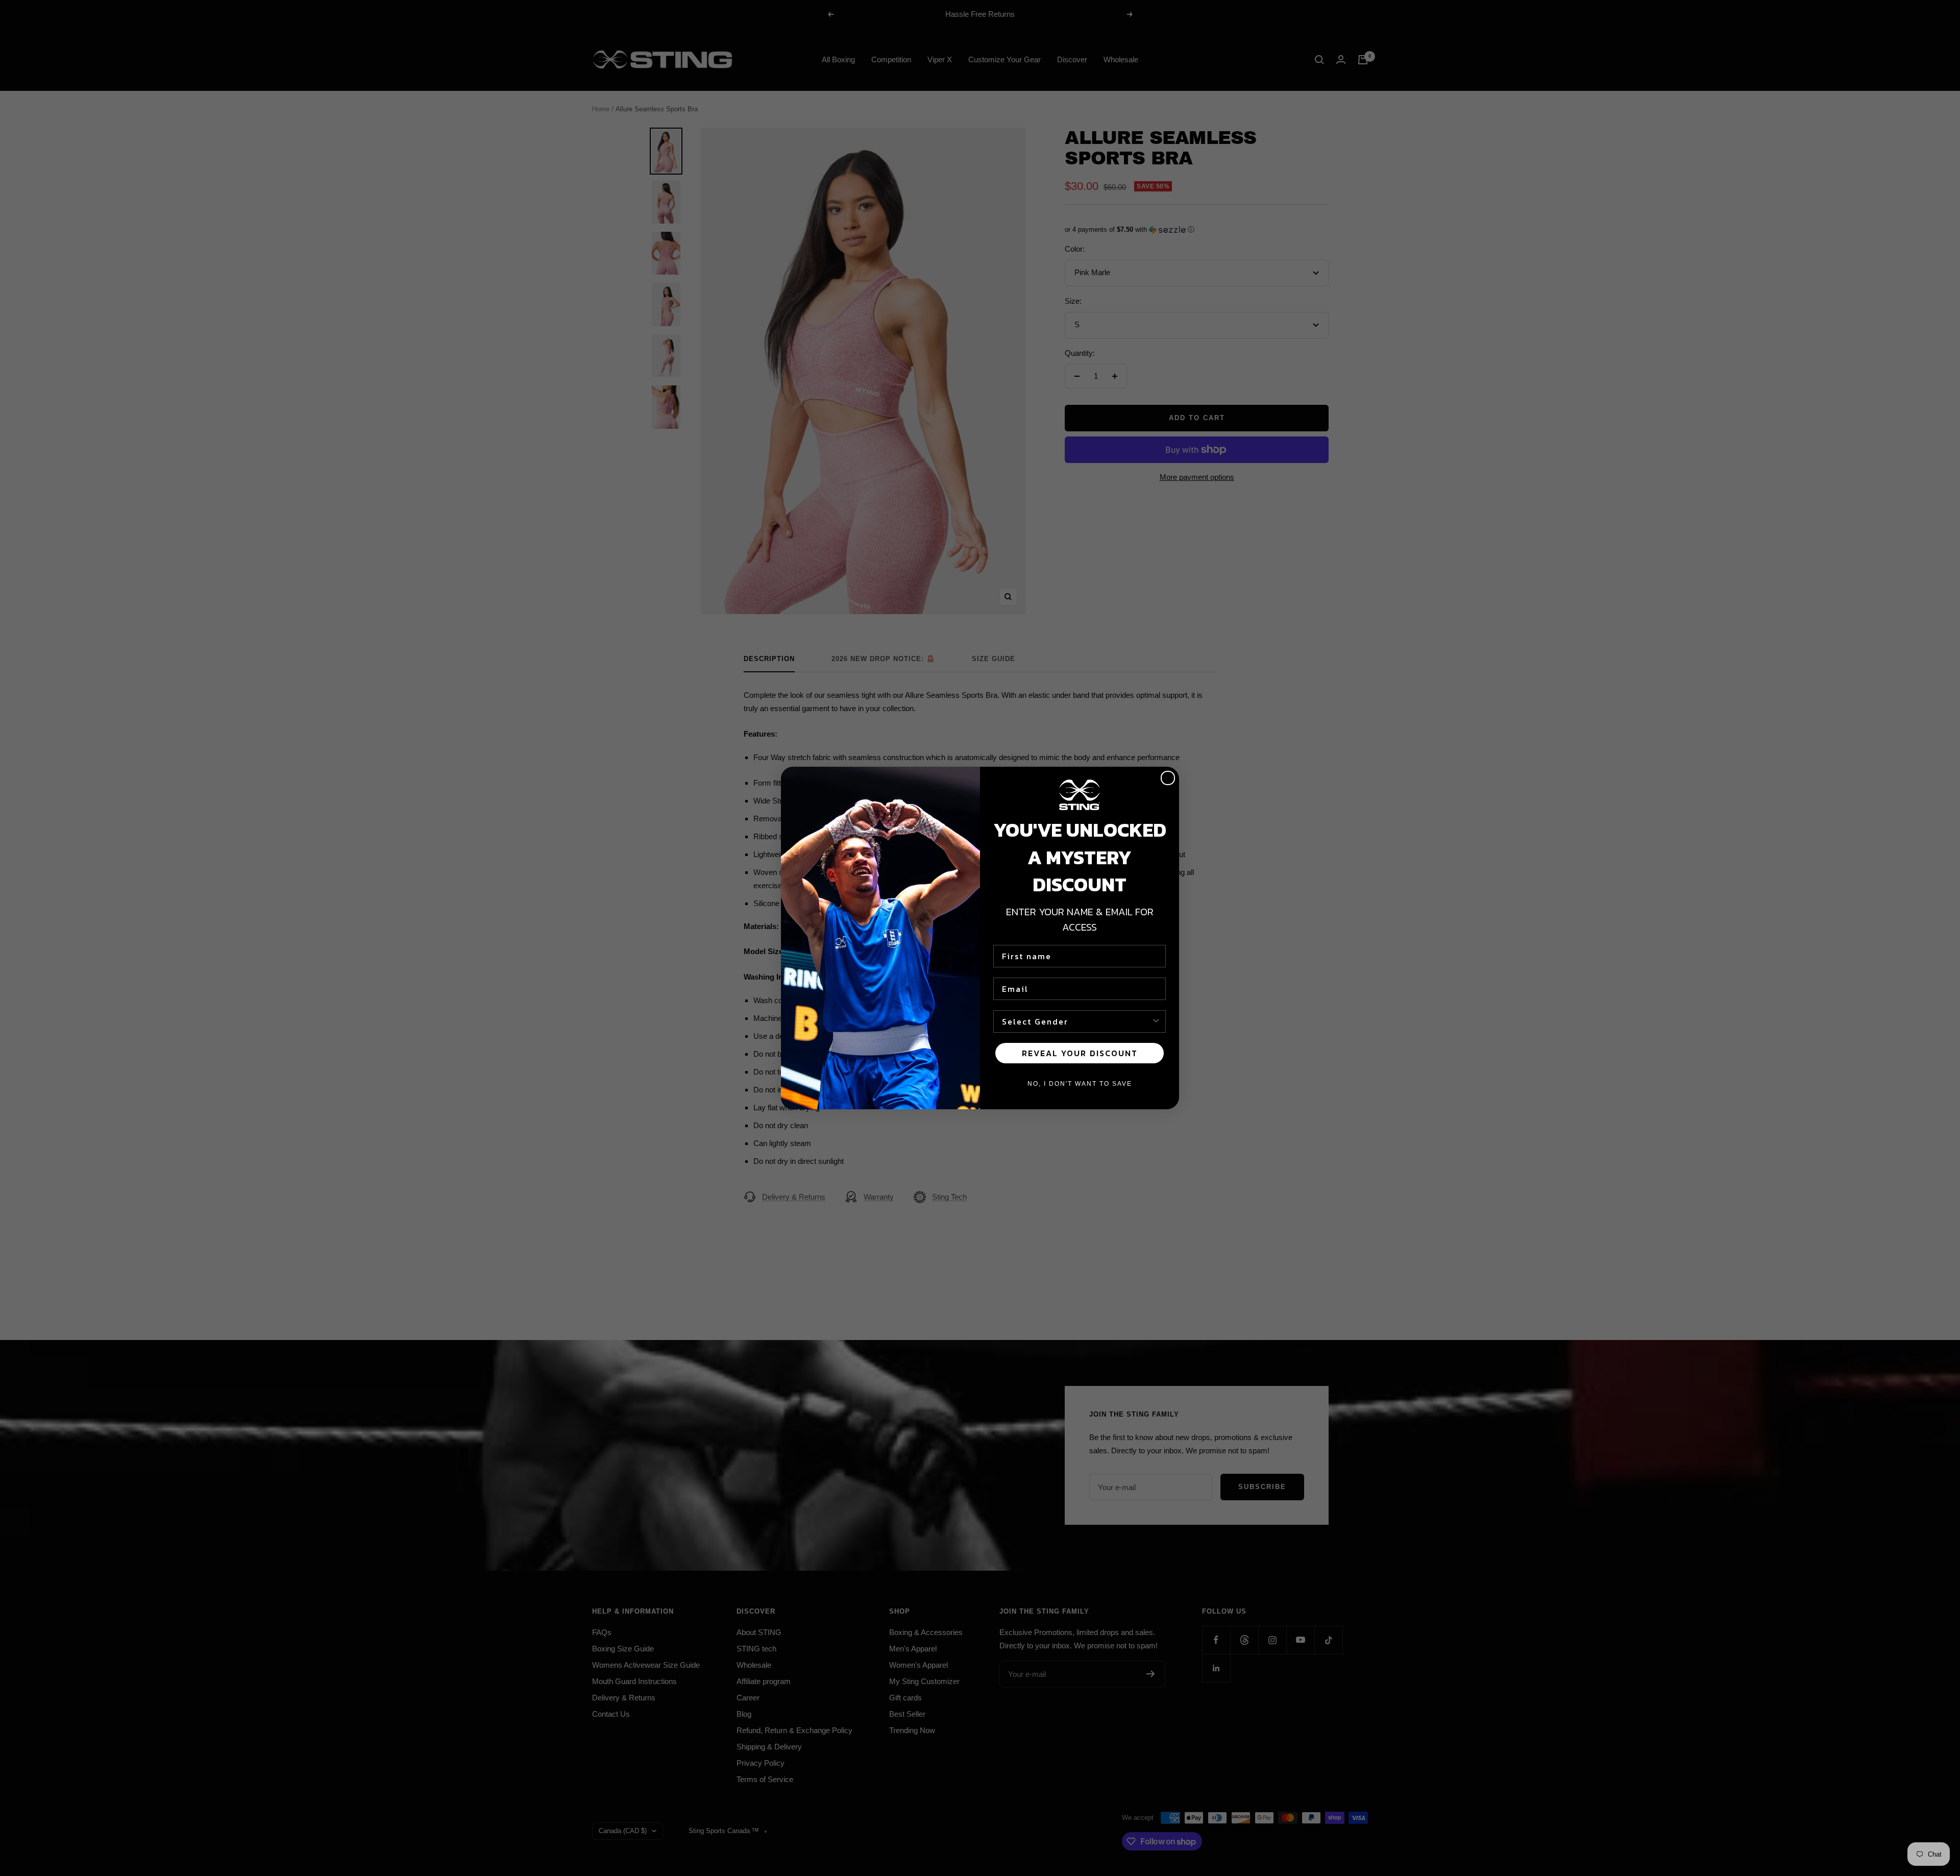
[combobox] (1076, 1021)
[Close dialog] (1168, 778)
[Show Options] (1156, 1021)
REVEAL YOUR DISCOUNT (1080, 1053)
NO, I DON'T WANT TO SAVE (1080, 1084)
